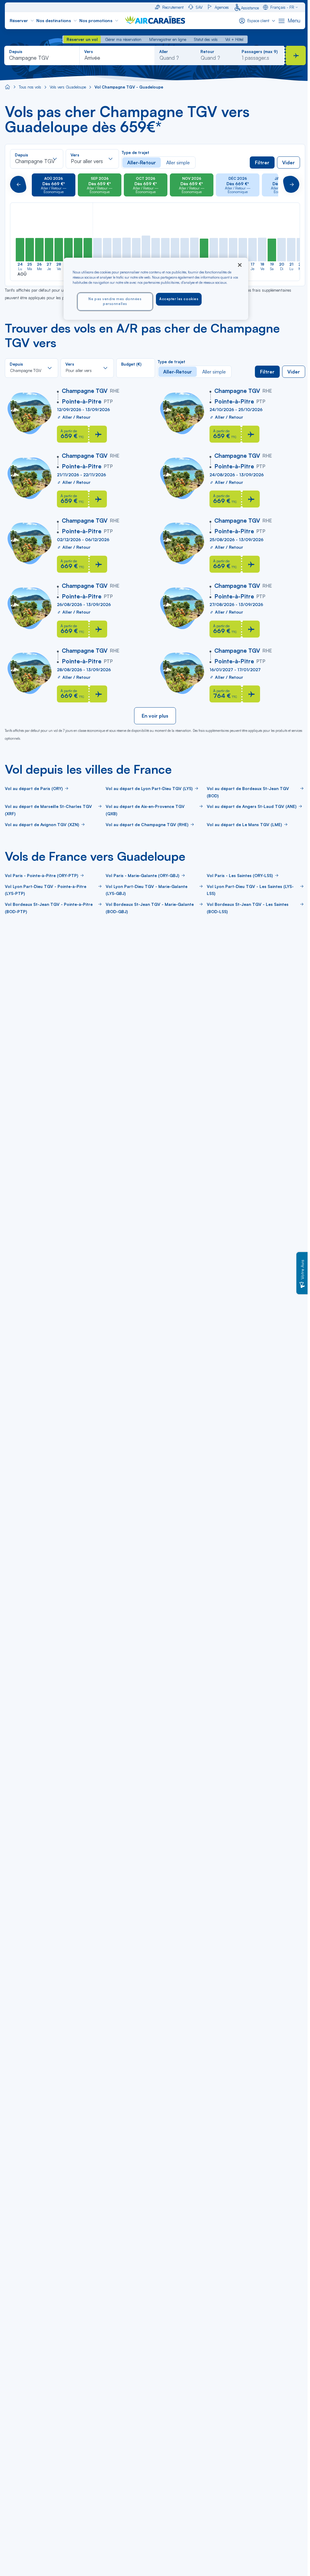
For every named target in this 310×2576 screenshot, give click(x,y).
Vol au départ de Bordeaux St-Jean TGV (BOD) (248, 792)
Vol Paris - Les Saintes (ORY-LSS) (240, 875)
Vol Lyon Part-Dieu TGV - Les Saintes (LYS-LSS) (250, 890)
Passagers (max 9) (260, 52)
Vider (289, 162)
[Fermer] (240, 265)
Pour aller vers (87, 161)
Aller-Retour (142, 162)
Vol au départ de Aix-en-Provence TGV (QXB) (145, 810)
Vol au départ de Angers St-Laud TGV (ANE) (252, 806)
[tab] (82, 39)
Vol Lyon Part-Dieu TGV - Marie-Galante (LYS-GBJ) (147, 890)
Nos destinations (54, 20)
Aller (164, 52)
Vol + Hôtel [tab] (234, 39)
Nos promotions (96, 20)
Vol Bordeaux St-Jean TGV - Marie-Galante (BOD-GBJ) (150, 908)
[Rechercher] (296, 55)
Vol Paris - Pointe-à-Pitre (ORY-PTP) (41, 875)
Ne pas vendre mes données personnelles (115, 301)
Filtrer (262, 162)
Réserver (19, 20)
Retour (207, 52)
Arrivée (92, 58)
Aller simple (178, 162)
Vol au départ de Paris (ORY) (34, 788)
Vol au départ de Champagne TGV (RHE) (147, 824)
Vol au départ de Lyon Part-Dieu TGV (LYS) (149, 788)
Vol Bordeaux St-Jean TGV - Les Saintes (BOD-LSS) (248, 908)
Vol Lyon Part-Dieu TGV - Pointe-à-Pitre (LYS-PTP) (46, 890)
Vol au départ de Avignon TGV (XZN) (42, 824)
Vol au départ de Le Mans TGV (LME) (244, 824)
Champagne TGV (29, 58)
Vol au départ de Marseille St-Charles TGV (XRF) (48, 810)
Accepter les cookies (179, 299)
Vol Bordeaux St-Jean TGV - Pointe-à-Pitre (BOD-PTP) (49, 908)
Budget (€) (131, 364)
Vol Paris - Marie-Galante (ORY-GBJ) (142, 875)
